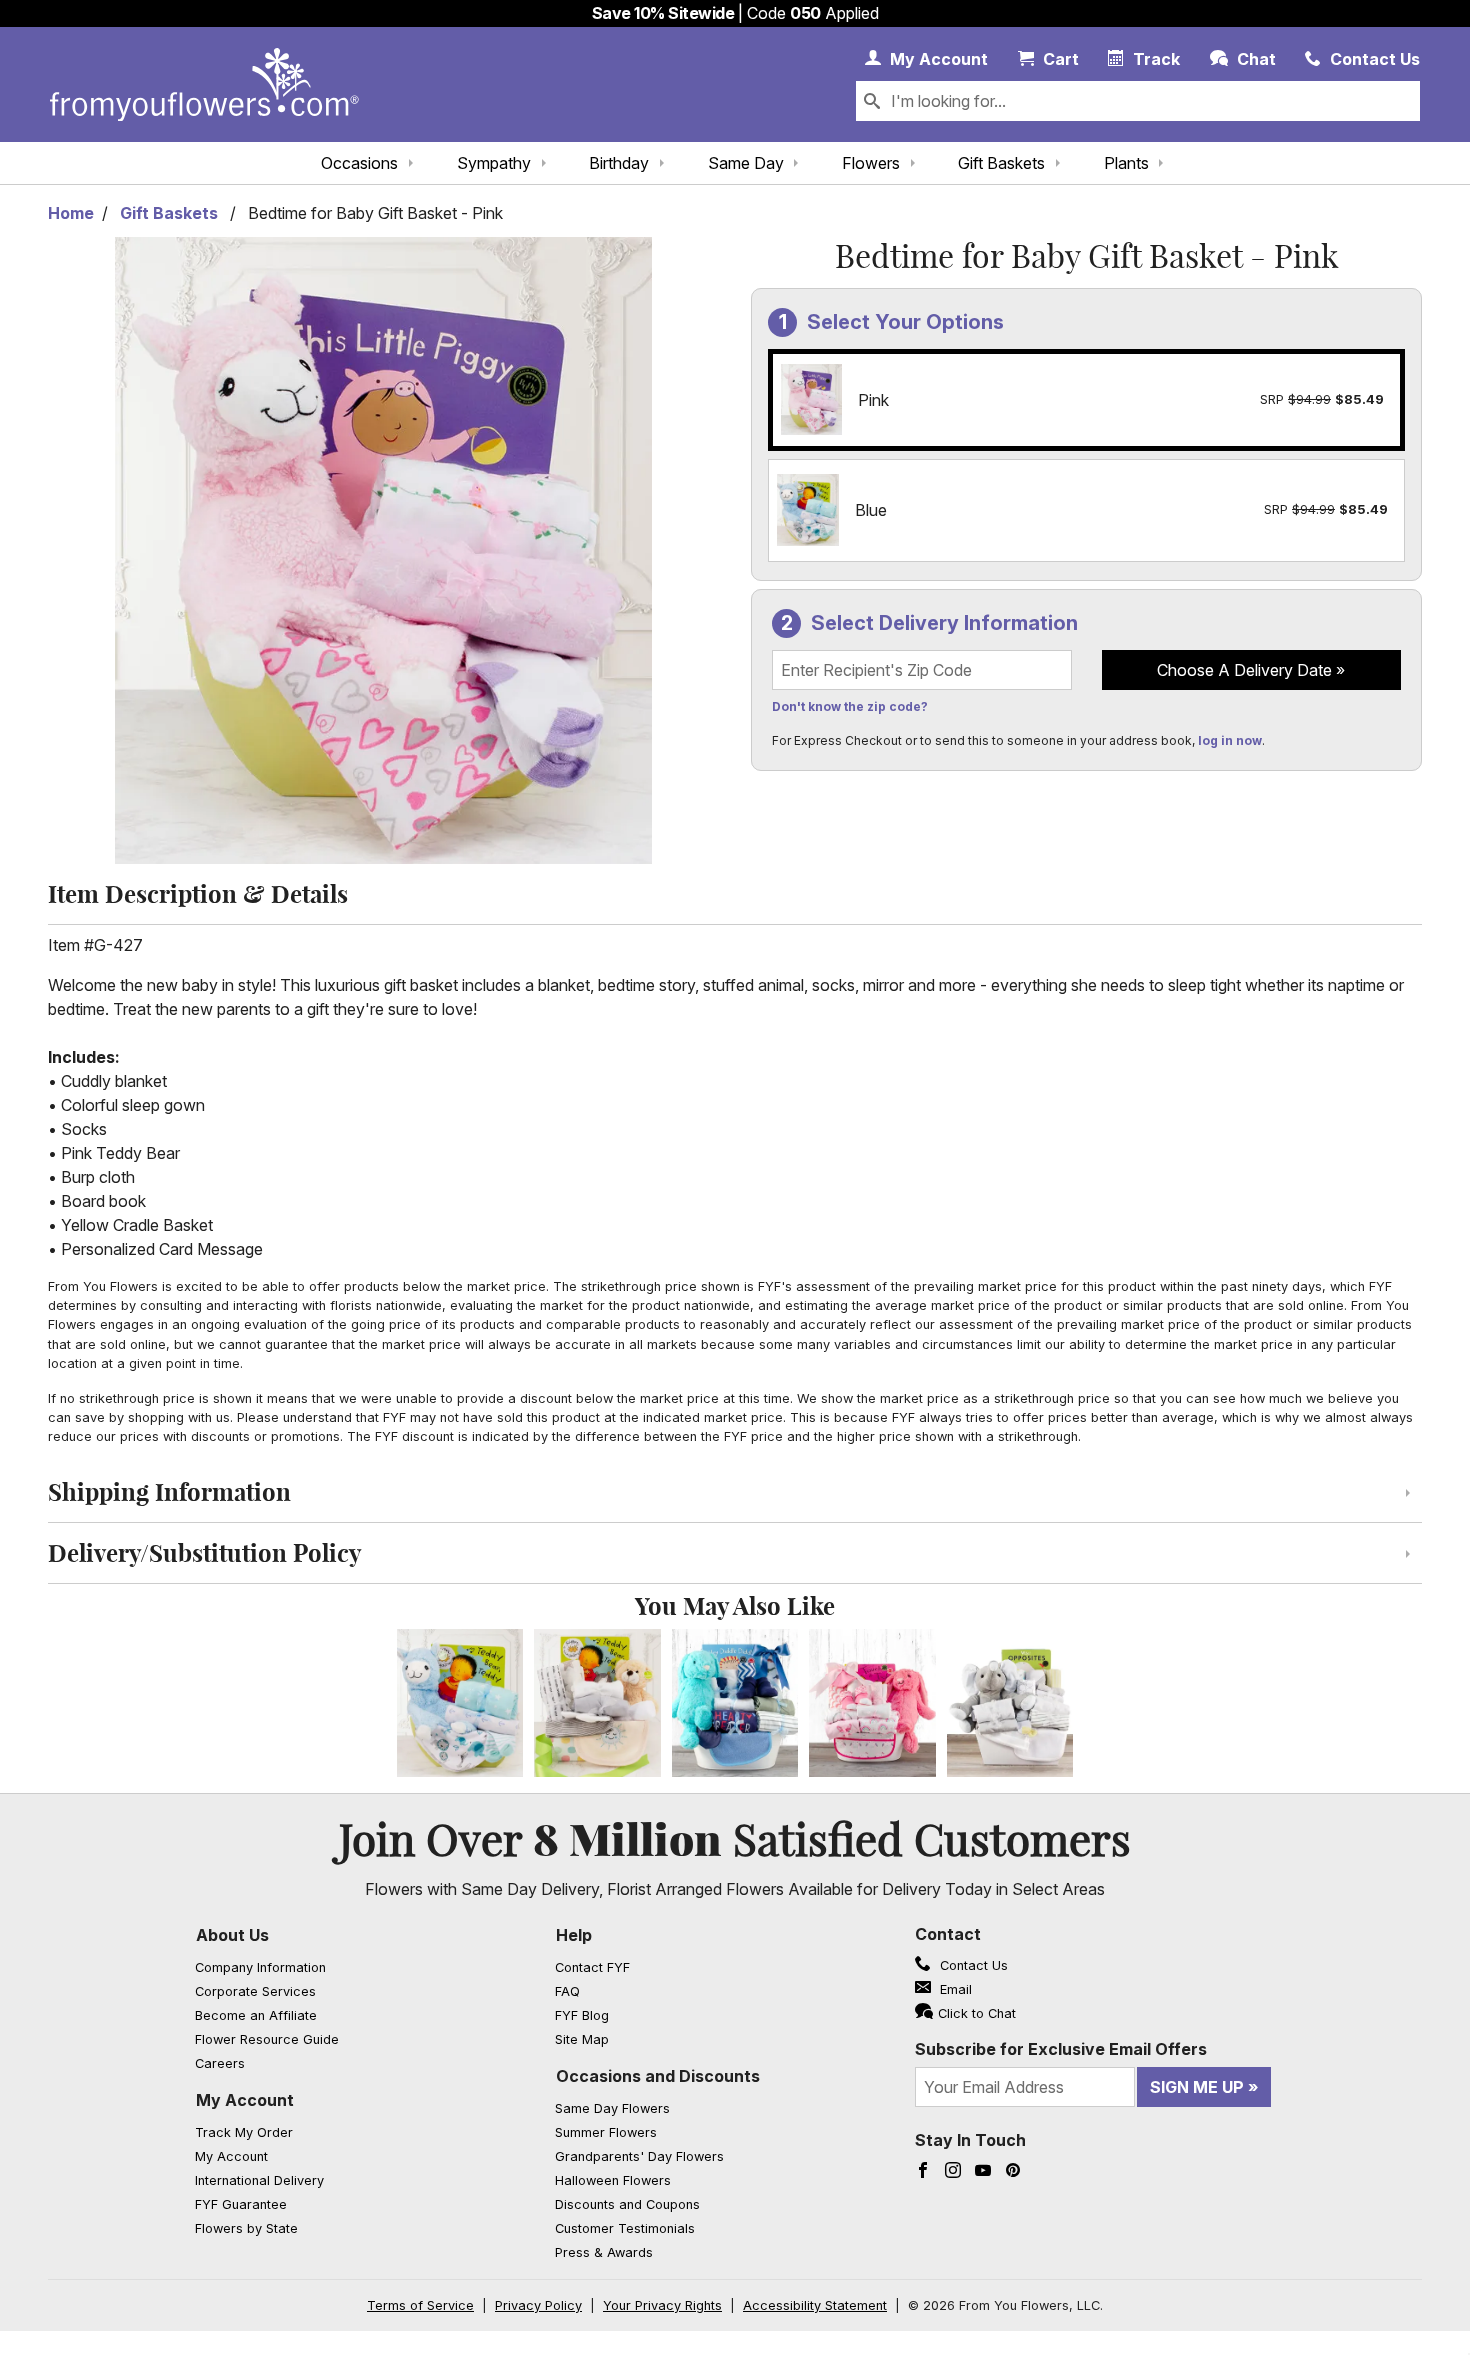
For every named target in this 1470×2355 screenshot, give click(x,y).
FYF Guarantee (241, 2204)
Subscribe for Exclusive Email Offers (1061, 2049)
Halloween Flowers (613, 2180)
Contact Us (972, 1965)
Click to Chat (977, 2013)
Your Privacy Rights (662, 2305)
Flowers (871, 163)
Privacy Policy (538, 2305)
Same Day (746, 163)
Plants (1126, 163)
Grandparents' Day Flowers (639, 2156)
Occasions (359, 163)
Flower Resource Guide (267, 2039)
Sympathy (494, 163)
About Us (232, 1935)
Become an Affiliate (256, 2015)
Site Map (582, 2039)
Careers (220, 2063)
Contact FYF (592, 1967)
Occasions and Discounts (658, 2076)
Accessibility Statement (815, 2305)
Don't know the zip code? (850, 706)
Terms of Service (420, 2305)
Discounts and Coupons (627, 2204)
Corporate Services (255, 1991)
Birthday (619, 163)
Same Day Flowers (612, 2108)
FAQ (567, 1991)
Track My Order (244, 2132)
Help (574, 1935)
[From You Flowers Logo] (204, 84)
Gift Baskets (1001, 163)
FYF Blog (582, 2015)
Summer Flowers (606, 2132)
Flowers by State (246, 2228)
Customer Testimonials (625, 2228)
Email (954, 1989)
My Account (245, 2100)
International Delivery (259, 2180)
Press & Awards (604, 2252)
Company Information (260, 1967)
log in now (1230, 740)
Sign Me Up (1197, 2087)
